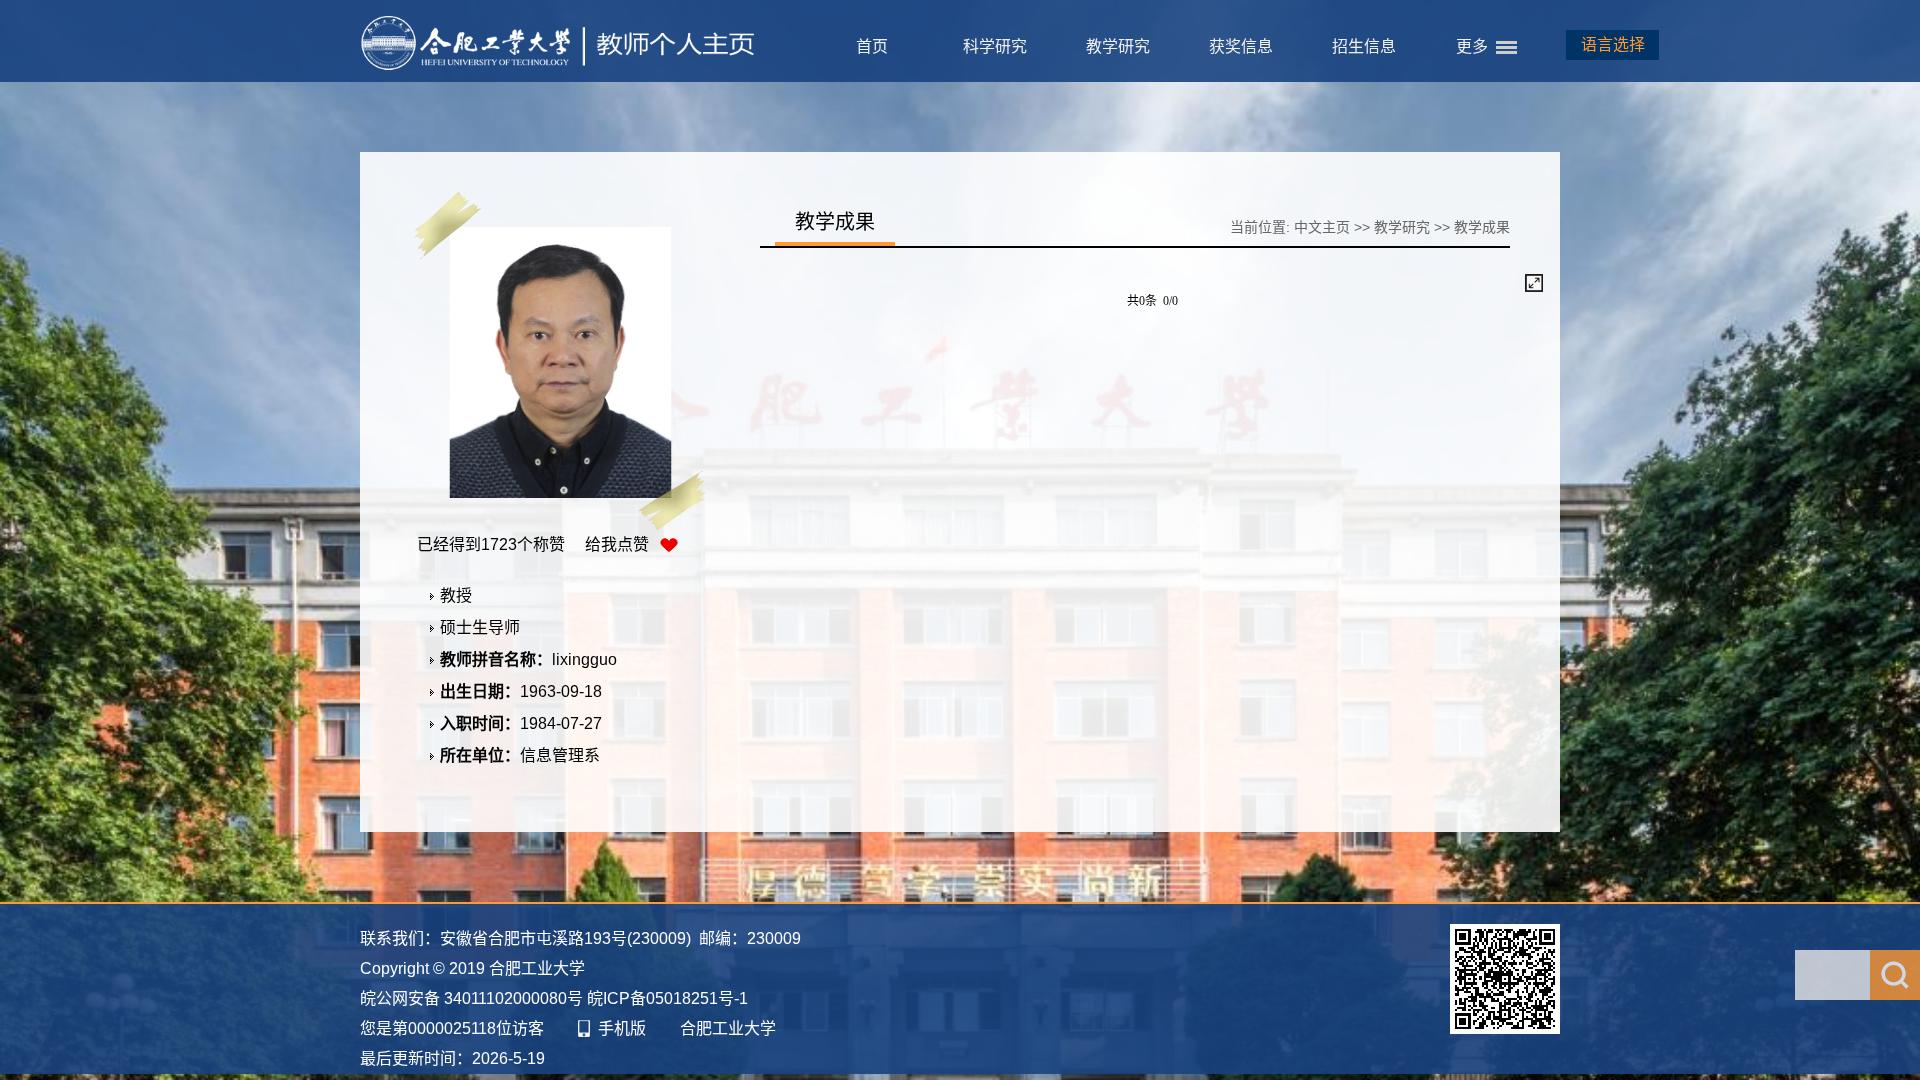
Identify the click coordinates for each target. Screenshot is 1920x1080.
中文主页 (1322, 227)
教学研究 (1118, 46)
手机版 (622, 1028)
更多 (1472, 46)
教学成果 (1482, 227)
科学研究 (995, 46)
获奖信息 (1241, 46)
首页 (872, 46)
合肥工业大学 (728, 1028)
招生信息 (1364, 46)
